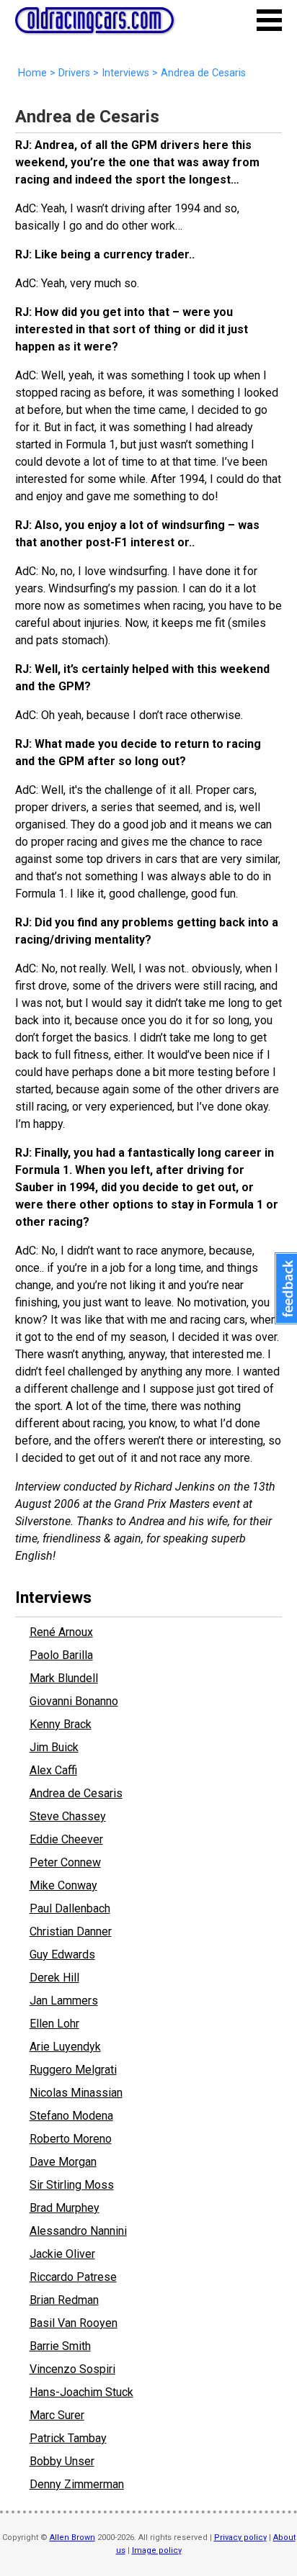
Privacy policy (240, 2537)
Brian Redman (64, 2300)
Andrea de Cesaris (76, 1793)
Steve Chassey (68, 1816)
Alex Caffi (53, 1770)
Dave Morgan (63, 2162)
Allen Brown (72, 2537)
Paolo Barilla (61, 1655)
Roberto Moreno (71, 2139)
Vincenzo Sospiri (72, 2369)
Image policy (157, 2550)
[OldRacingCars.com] (94, 25)
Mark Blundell (64, 1678)
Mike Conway (63, 1885)
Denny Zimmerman (77, 2484)
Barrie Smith (60, 2346)
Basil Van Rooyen (74, 2323)
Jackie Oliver (62, 2254)
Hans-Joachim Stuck (81, 2392)
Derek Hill (54, 1978)
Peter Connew (65, 1862)
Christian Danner (71, 1931)
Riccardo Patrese (73, 2277)
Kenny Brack (61, 1724)
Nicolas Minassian (76, 2093)
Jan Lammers (64, 2001)
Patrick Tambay (68, 2438)
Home (32, 73)
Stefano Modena (71, 2116)
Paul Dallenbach (70, 1908)
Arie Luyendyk (65, 2047)
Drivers (74, 73)
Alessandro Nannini (78, 2231)
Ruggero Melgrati (73, 2070)
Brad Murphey (65, 2208)
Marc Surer (57, 2415)
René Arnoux (61, 1632)
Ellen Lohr (54, 2024)
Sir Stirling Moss (72, 2185)
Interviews (125, 73)
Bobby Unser (62, 2461)
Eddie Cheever (66, 1839)
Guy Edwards (62, 1954)
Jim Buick (54, 1747)
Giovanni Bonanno (74, 1701)
